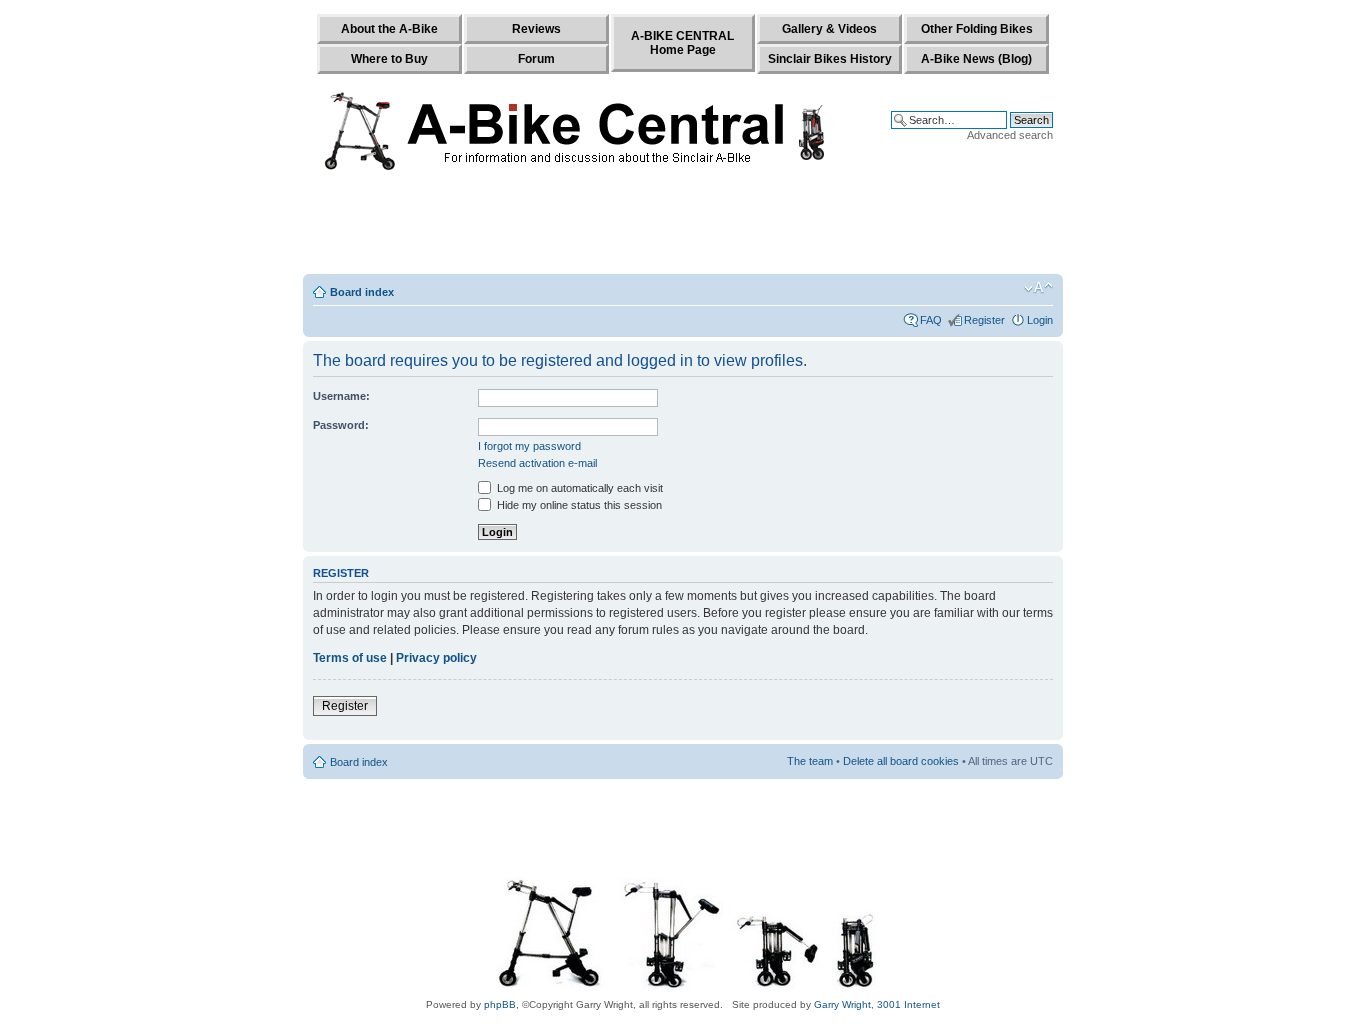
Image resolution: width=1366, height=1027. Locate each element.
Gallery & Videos (829, 29)
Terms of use (350, 658)
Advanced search (1010, 135)
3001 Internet (908, 1004)
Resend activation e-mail (537, 463)
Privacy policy (436, 658)
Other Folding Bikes (977, 29)
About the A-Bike (389, 29)
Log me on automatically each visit (578, 488)
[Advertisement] (683, 227)
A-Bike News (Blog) (976, 59)
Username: (341, 396)
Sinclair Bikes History (830, 59)
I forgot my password (529, 446)
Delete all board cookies (901, 761)
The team (810, 761)
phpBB (500, 1004)
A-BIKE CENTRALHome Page (682, 43)
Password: (341, 425)
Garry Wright (842, 1004)
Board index (362, 292)
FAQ (931, 320)
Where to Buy (389, 59)
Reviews (536, 29)
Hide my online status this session (578, 505)
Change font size (1038, 288)
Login (1040, 320)
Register (984, 320)
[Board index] (579, 127)
